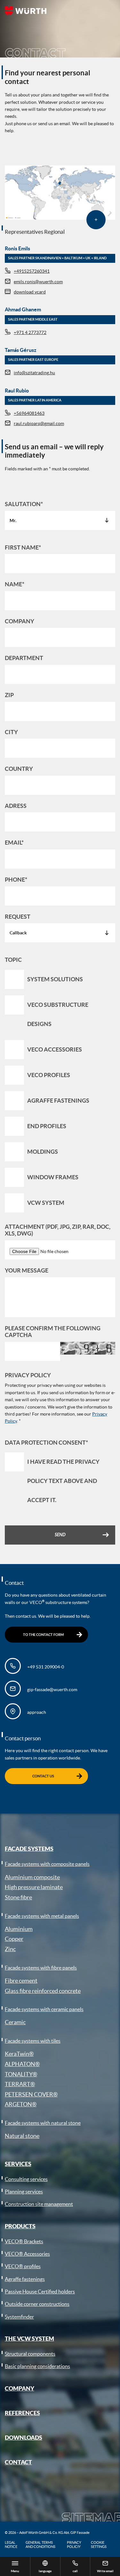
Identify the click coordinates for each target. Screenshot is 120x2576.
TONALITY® (21, 2074)
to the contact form (43, 1635)
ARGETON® (21, 2104)
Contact (18, 2462)
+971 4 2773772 (30, 332)
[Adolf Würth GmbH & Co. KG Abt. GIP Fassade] (26, 11)
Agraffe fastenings (58, 1101)
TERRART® (20, 2084)
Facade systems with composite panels (47, 1864)
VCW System (46, 1203)
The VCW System (29, 2338)
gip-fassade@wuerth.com (52, 1690)
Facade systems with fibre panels (41, 1968)
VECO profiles (49, 1075)
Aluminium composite (32, 1877)
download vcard (30, 292)
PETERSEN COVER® (31, 2094)
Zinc (10, 1949)
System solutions (55, 979)
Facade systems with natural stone (43, 2123)
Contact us (43, 1776)
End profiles (47, 1126)
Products (20, 2226)
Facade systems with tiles (33, 2041)
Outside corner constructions (37, 2304)
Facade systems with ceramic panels (44, 2009)
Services (18, 2164)
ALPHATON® (22, 2064)
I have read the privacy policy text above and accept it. (63, 1481)
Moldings (43, 1152)
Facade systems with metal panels (42, 1916)
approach (37, 1712)
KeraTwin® (19, 2054)
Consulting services (26, 2179)
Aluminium (19, 1929)
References (22, 2413)
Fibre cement (21, 1981)
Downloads (24, 2437)
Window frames (53, 1177)
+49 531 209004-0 (46, 1667)
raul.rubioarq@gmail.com (39, 423)
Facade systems (29, 1849)
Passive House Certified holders (40, 2291)
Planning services (24, 2192)
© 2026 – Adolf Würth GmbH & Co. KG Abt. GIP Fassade (47, 2533)
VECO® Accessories (27, 2254)
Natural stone (22, 2136)
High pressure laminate (34, 1887)
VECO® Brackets (24, 2241)
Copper (14, 1939)
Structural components (30, 2354)
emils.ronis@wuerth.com (38, 282)
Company (20, 2388)
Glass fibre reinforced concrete (43, 1991)
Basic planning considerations (37, 2366)
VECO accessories (55, 1049)
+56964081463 (29, 413)
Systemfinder (19, 2317)
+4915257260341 (32, 271)
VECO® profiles (23, 2266)
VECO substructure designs (58, 1014)
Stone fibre (18, 1897)
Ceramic (15, 2022)
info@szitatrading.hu (34, 373)
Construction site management (39, 2204)
